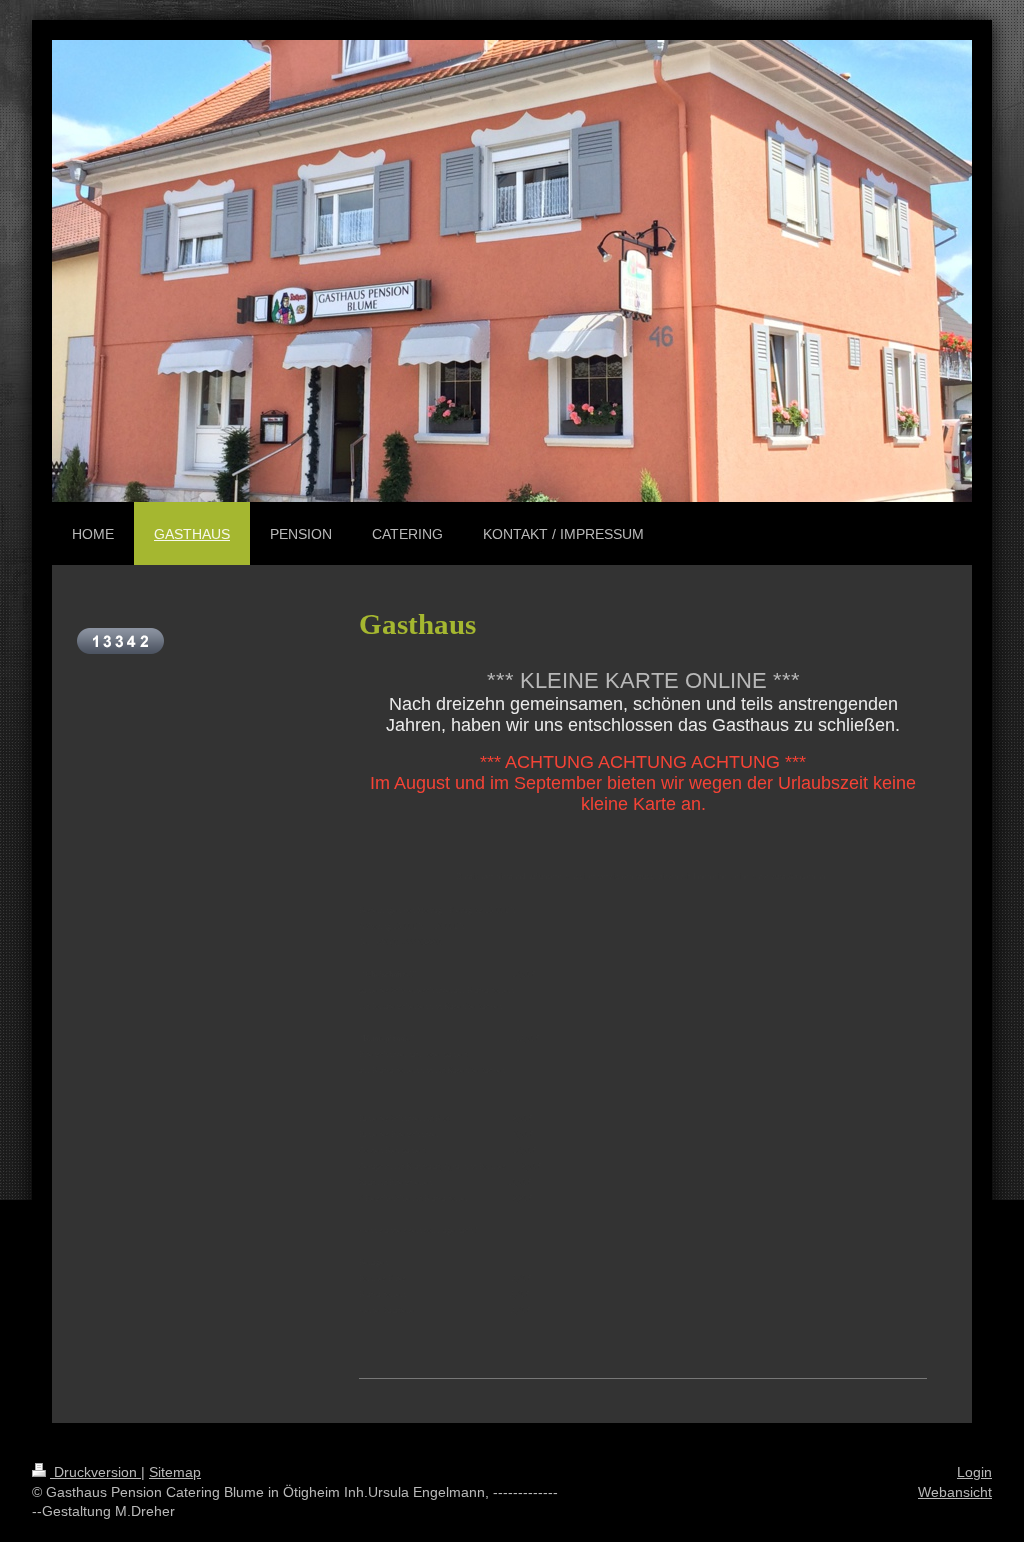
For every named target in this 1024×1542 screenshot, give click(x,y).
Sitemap (175, 1472)
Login (974, 1472)
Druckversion (95, 1472)
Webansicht (955, 1492)
